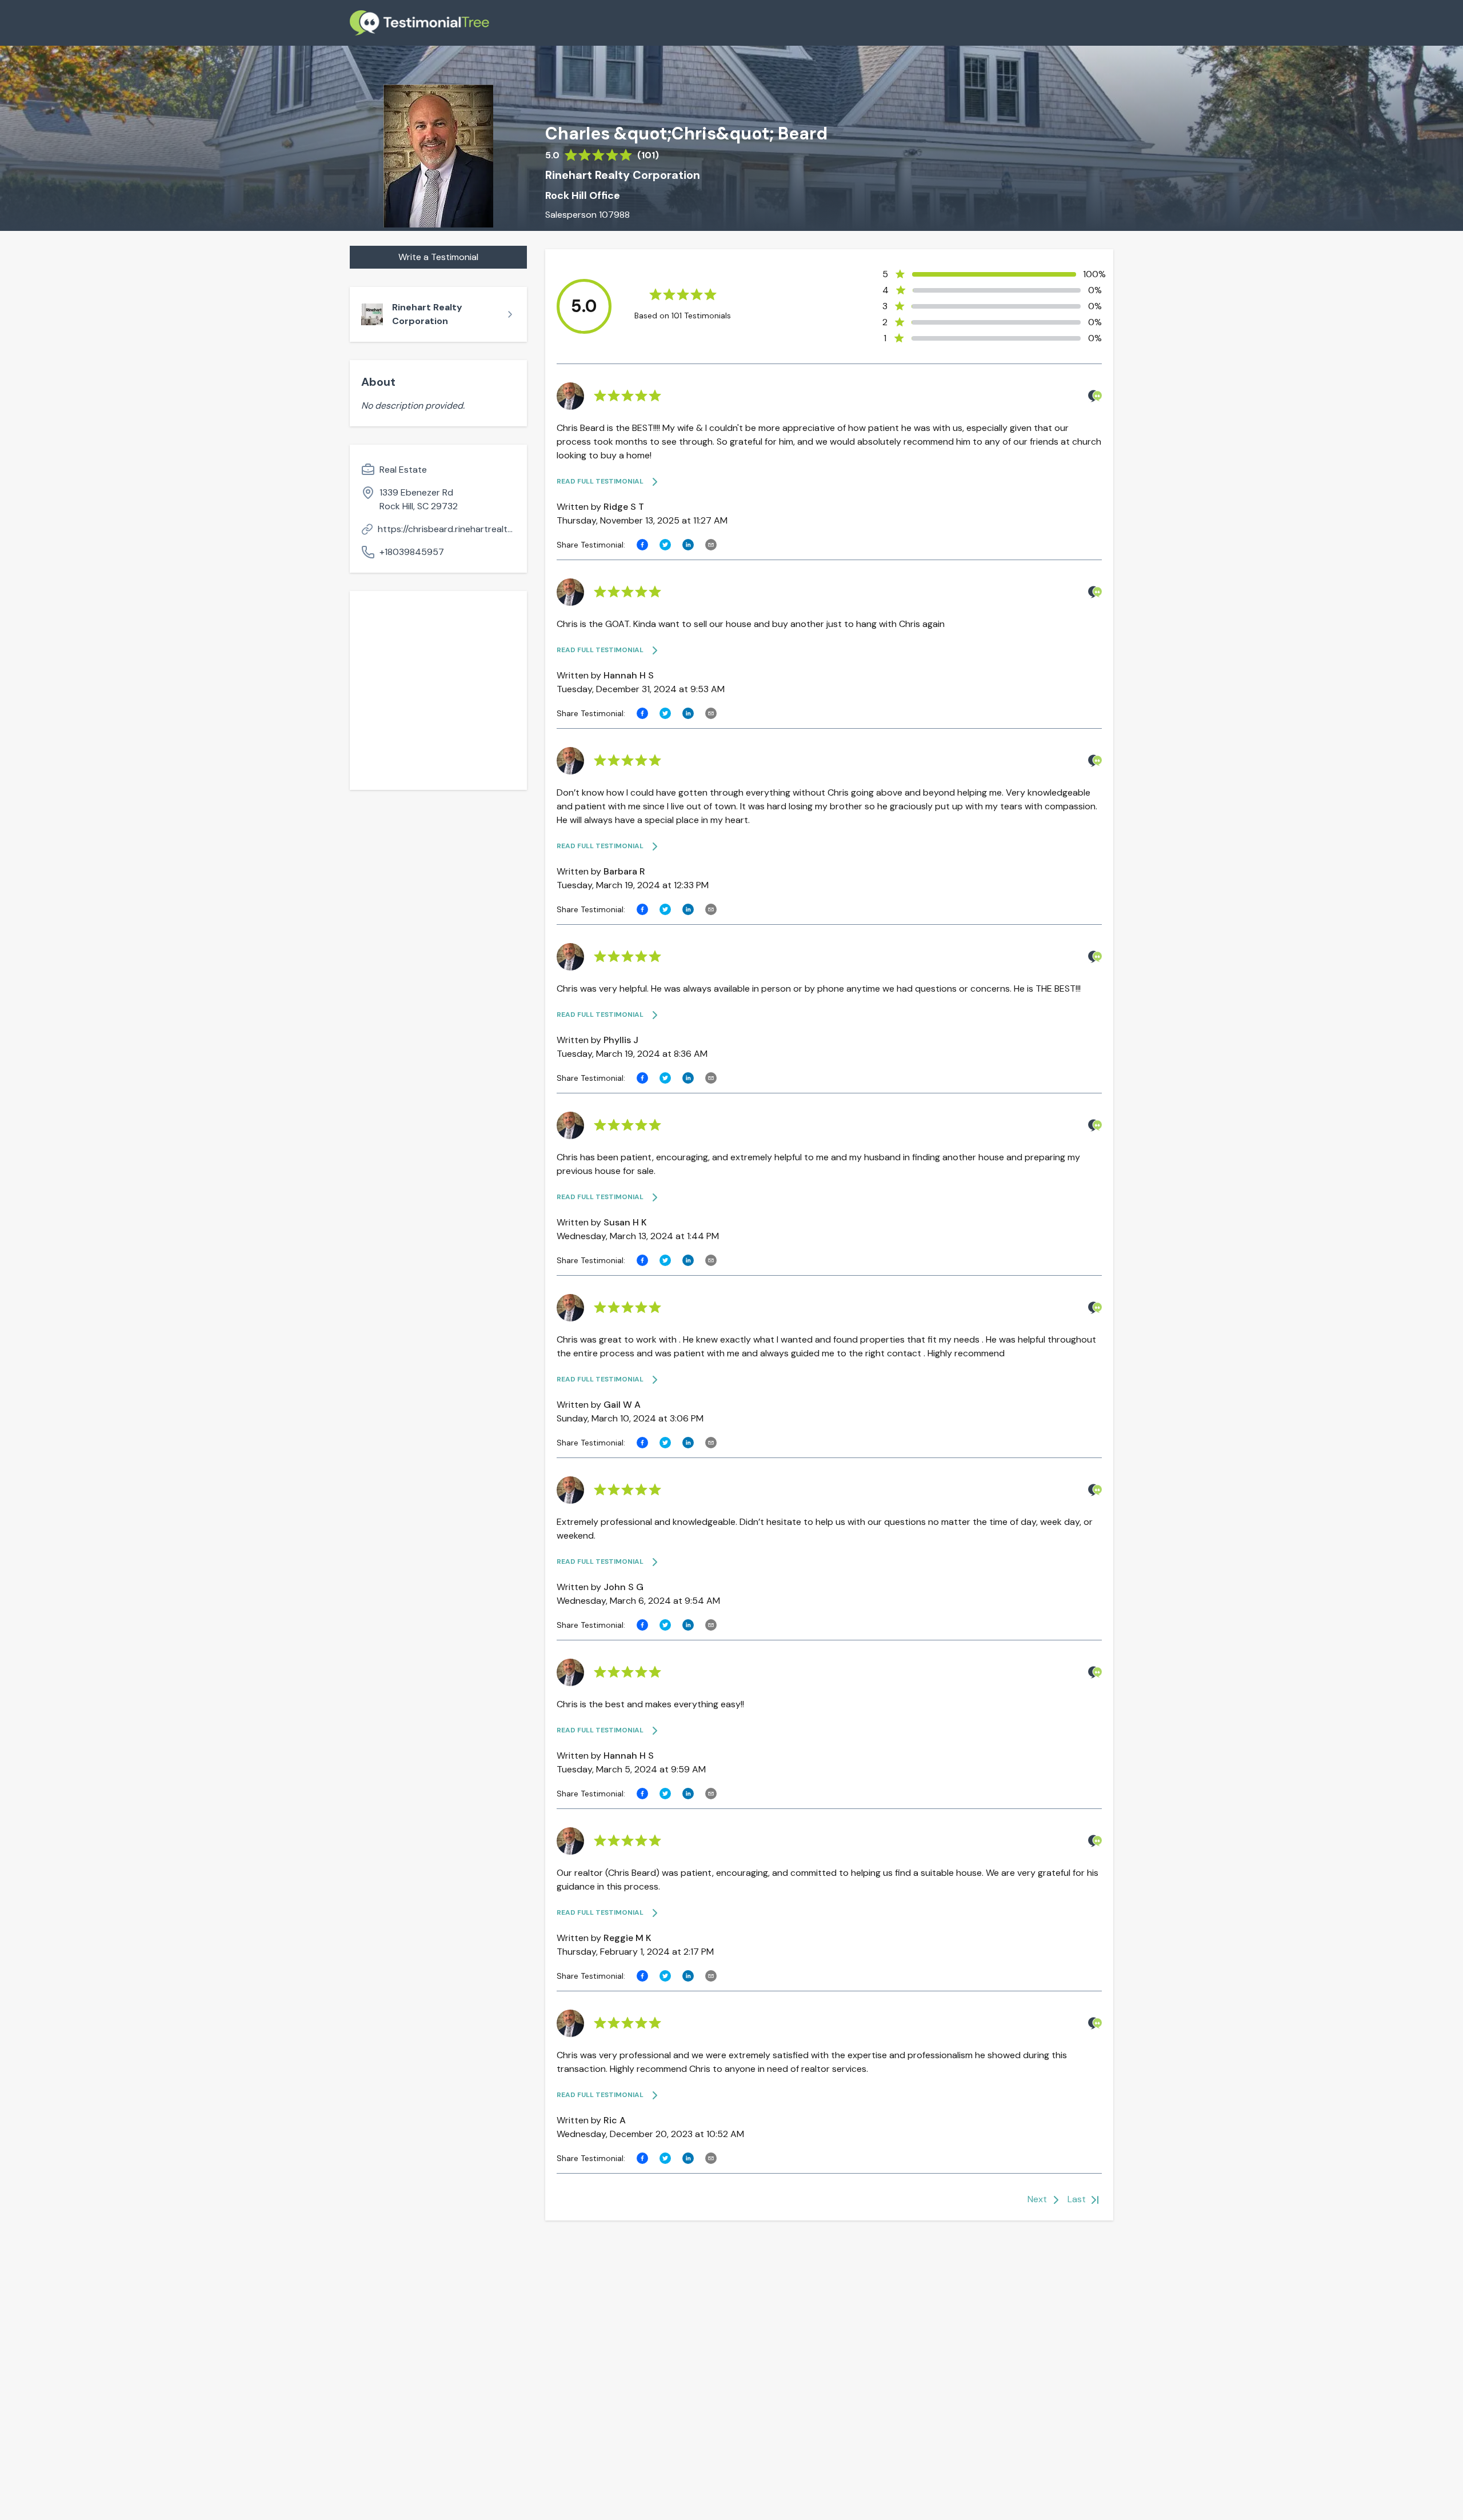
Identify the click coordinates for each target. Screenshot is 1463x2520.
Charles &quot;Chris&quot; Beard (686, 134)
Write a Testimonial (438, 257)
